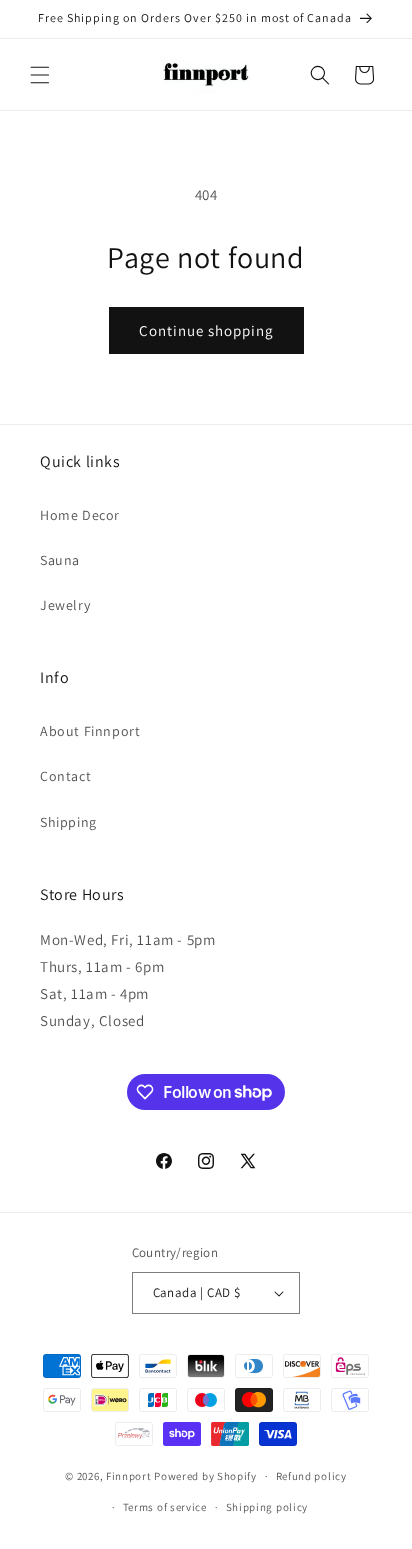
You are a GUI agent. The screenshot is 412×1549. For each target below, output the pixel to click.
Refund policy (311, 1476)
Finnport (129, 1476)
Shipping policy (267, 1507)
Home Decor (80, 515)
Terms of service (165, 1507)
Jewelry (65, 605)
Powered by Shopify (205, 1476)
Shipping (68, 822)
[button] (40, 75)
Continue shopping (206, 330)
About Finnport (90, 731)
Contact (65, 776)
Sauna (60, 560)
